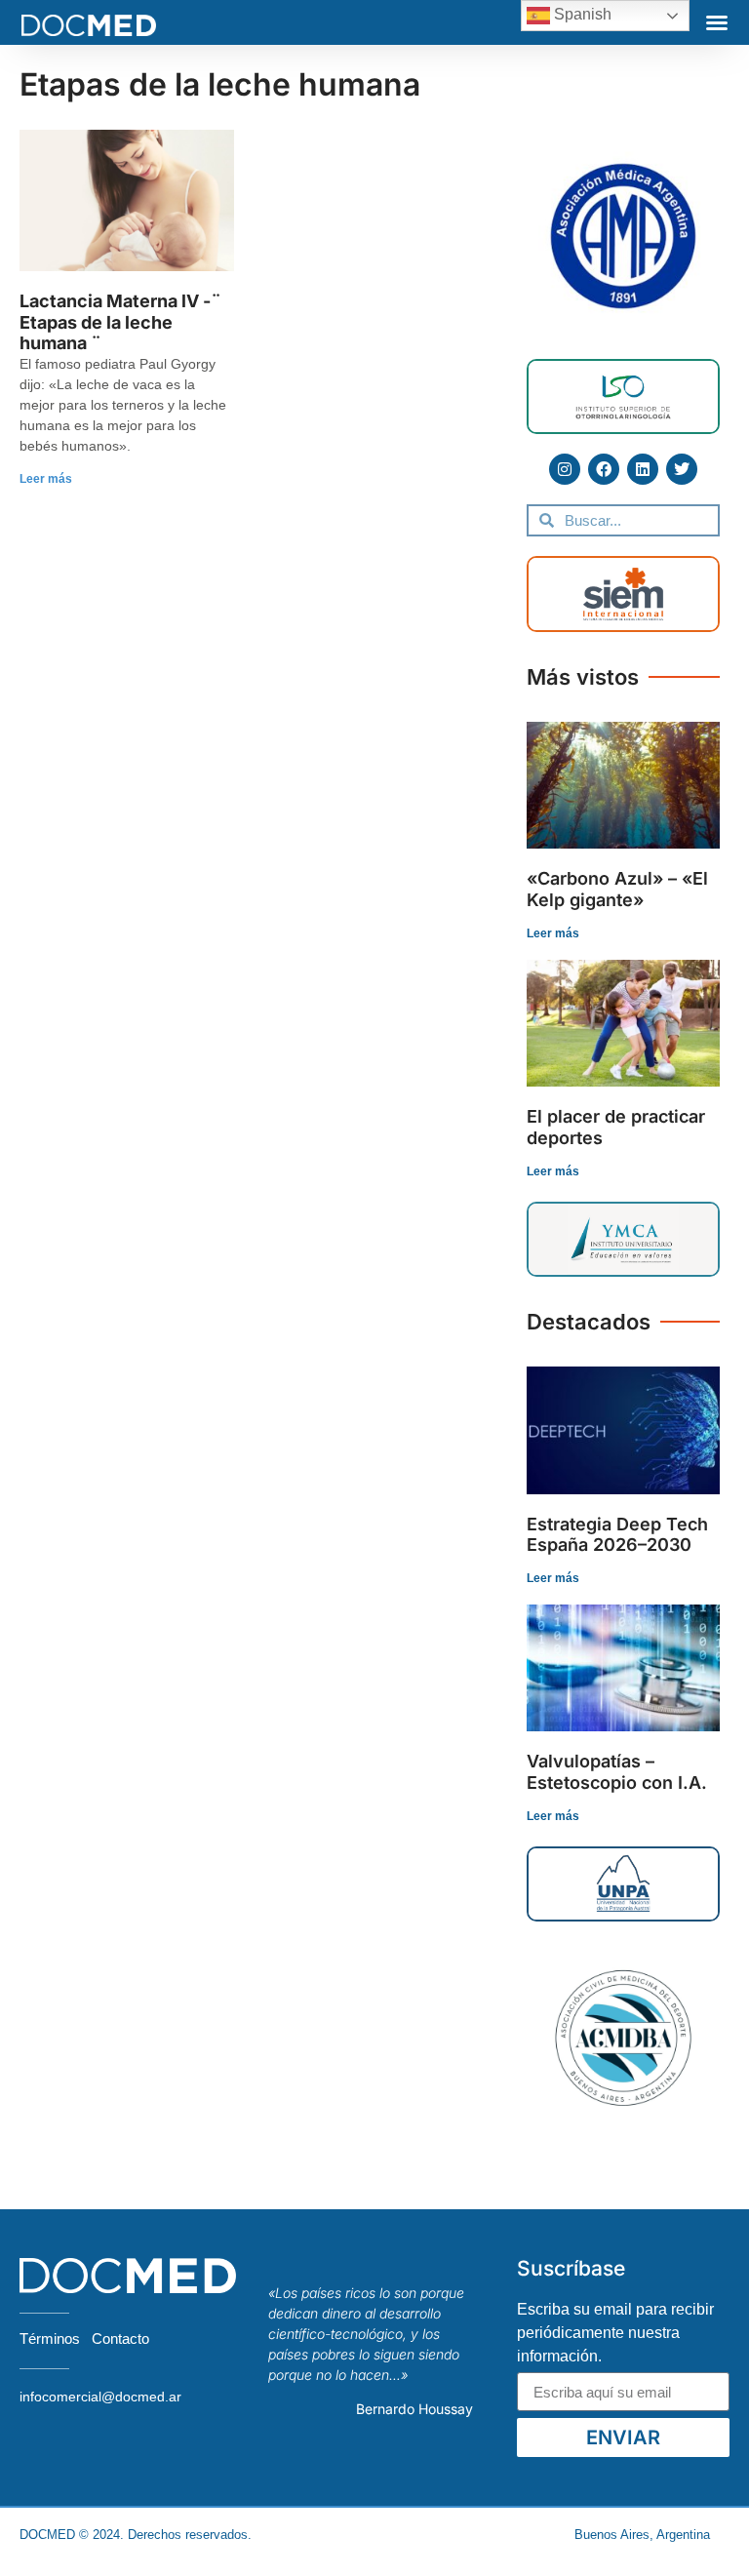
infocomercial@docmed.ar (100, 2397)
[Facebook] (604, 469)
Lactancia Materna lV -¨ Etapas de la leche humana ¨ (120, 322)
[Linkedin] (643, 469)
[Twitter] (682, 469)
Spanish (581, 14)
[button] (717, 22)
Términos (50, 2338)
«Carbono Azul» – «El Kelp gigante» (617, 889)
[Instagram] (565, 469)
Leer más (46, 479)
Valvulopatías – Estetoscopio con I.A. (617, 1772)
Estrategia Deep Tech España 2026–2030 (617, 1535)
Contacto (120, 2338)
